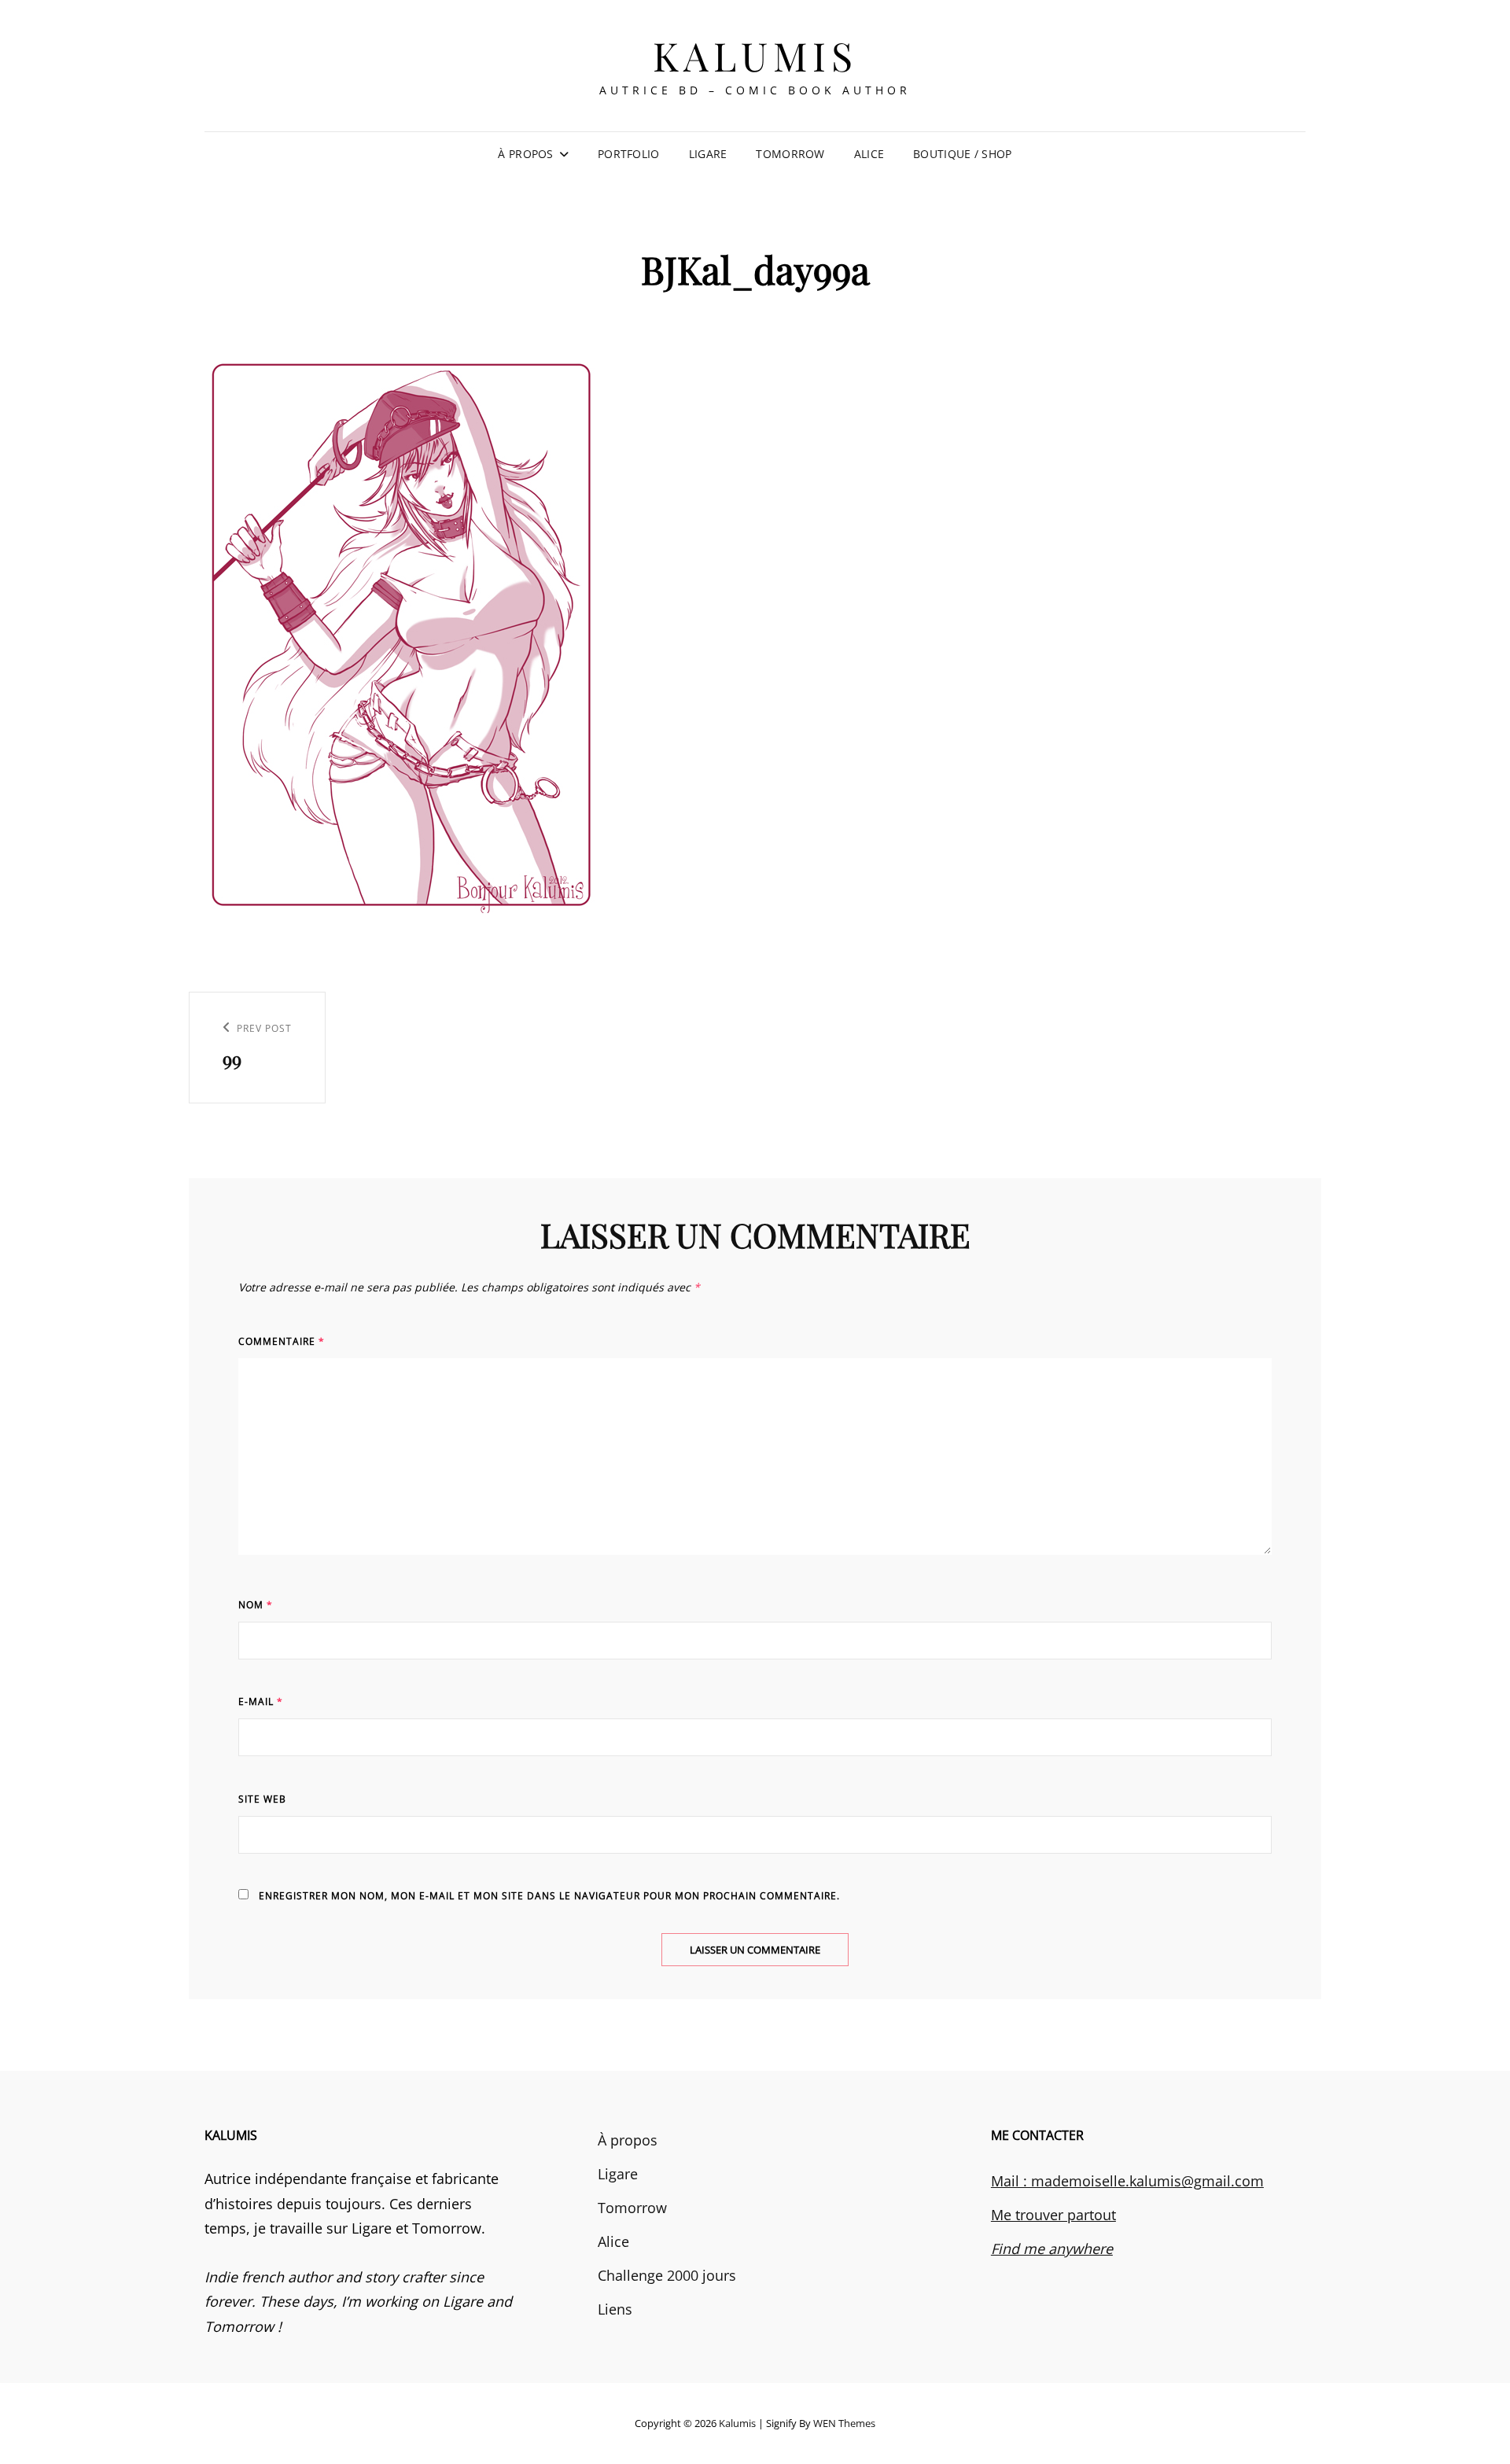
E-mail (261, 1702)
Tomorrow (790, 154)
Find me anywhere (1052, 2249)
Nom (256, 1605)
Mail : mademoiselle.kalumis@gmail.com (1127, 2181)
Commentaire (282, 1341)
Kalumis (755, 55)
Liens (615, 2309)
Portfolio (629, 154)
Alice (869, 154)
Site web (262, 1799)
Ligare (708, 154)
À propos (525, 154)
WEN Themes (844, 2423)
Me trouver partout (1053, 2215)
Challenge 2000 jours (667, 2275)
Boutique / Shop (962, 154)
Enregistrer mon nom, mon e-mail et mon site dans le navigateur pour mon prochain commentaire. (549, 1896)
